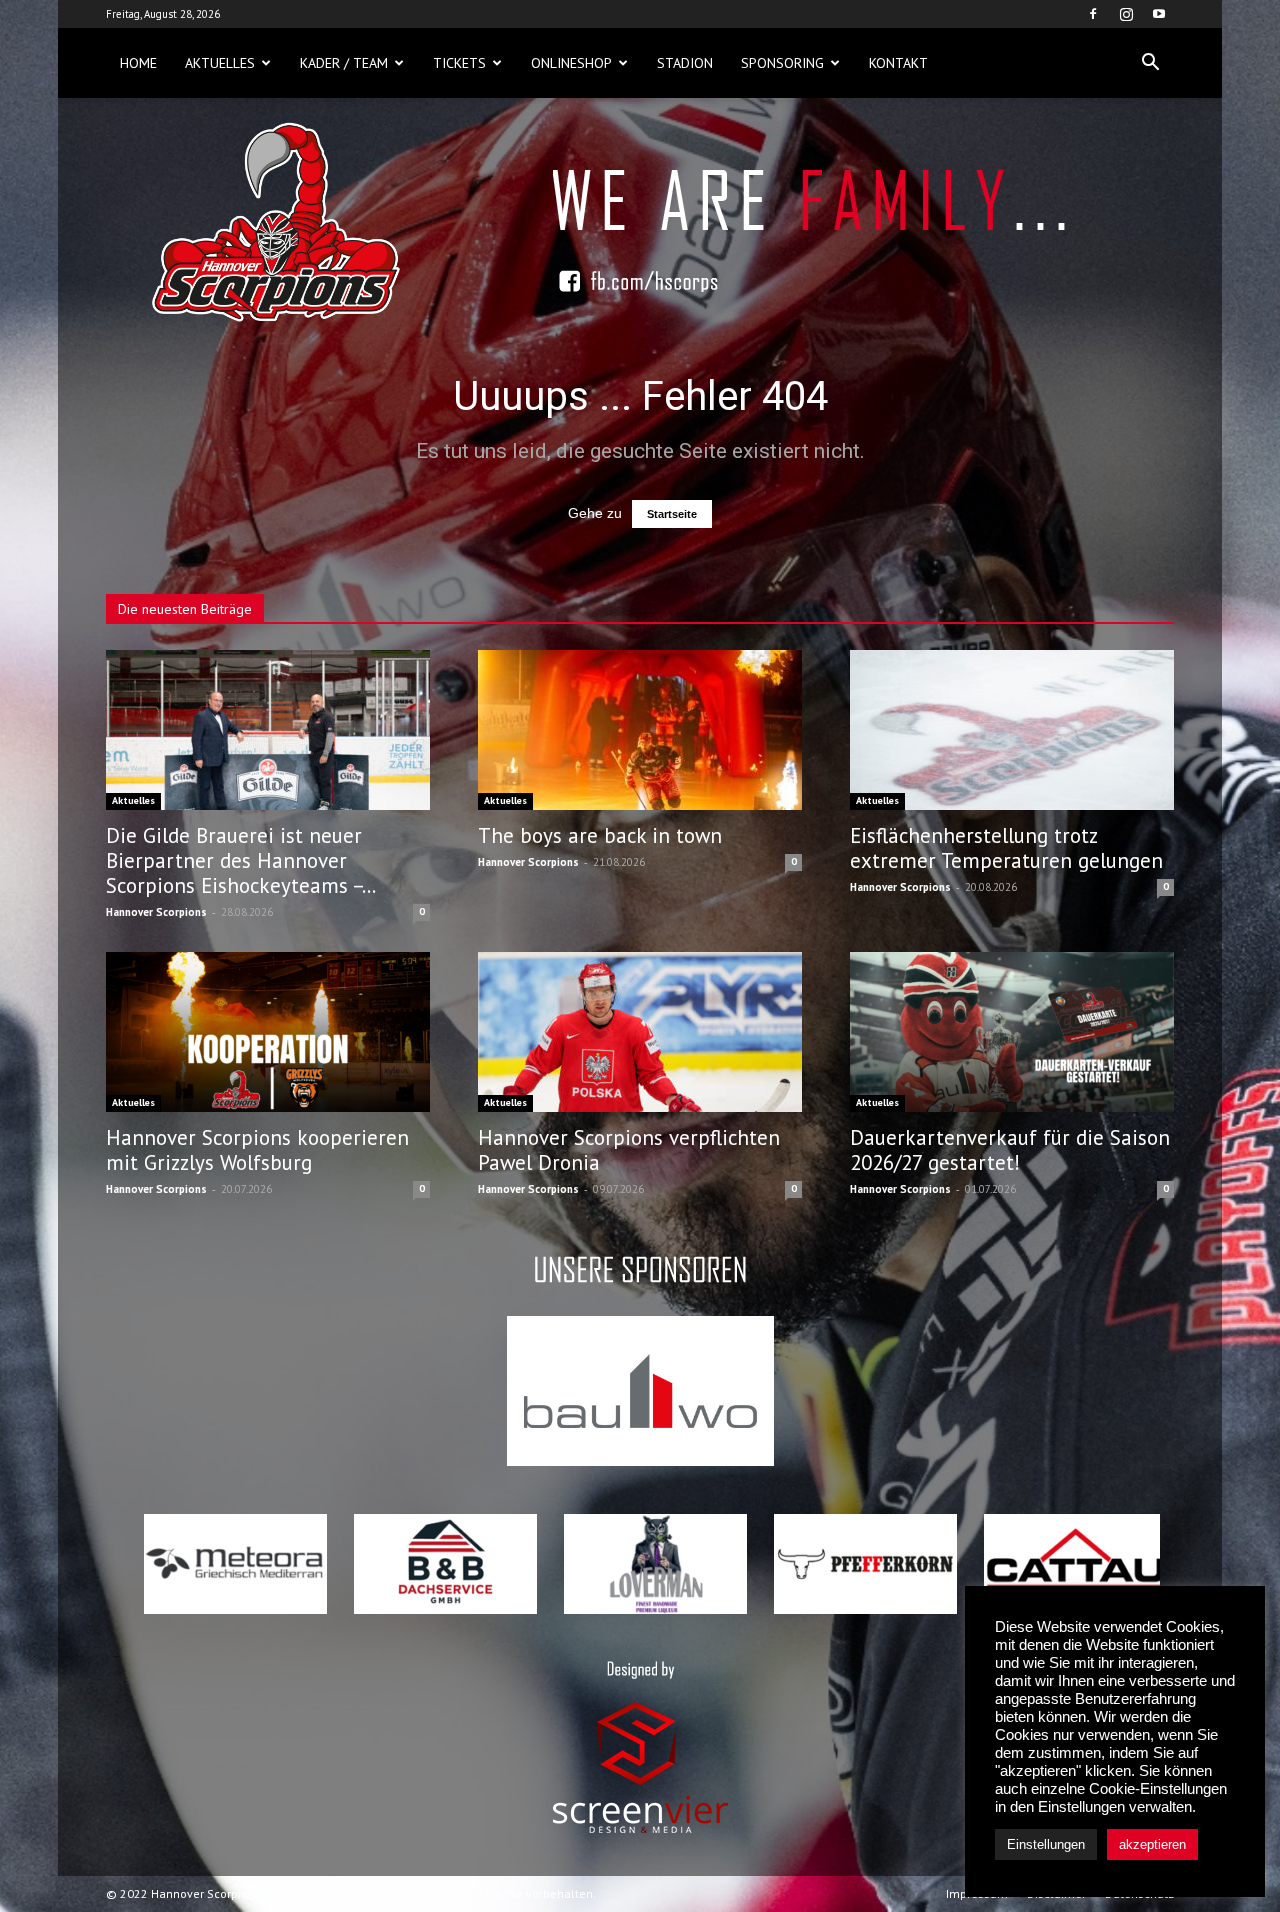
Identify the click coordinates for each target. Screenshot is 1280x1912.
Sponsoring (782, 63)
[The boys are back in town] (640, 730)
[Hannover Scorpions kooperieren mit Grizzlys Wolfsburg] (268, 1032)
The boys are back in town (600, 835)
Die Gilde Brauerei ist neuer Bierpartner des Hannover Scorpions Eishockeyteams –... (241, 860)
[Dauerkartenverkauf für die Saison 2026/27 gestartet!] (1012, 1032)
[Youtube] (1159, 14)
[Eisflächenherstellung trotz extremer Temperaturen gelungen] (1012, 730)
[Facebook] (1093, 14)
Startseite (672, 514)
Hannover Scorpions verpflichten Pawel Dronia (629, 1150)
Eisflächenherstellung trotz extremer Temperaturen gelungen (1006, 848)
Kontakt (898, 63)
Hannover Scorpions (156, 912)
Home (138, 63)
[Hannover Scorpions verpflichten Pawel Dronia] (640, 1032)
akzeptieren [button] (1152, 1844)
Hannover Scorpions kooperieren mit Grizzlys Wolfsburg (257, 1150)
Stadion (685, 63)
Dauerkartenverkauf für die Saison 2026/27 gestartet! (1010, 1150)
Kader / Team (344, 63)
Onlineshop (571, 63)
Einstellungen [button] (1046, 1844)
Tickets (459, 63)
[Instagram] (1126, 14)
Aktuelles (220, 63)
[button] (1150, 63)
